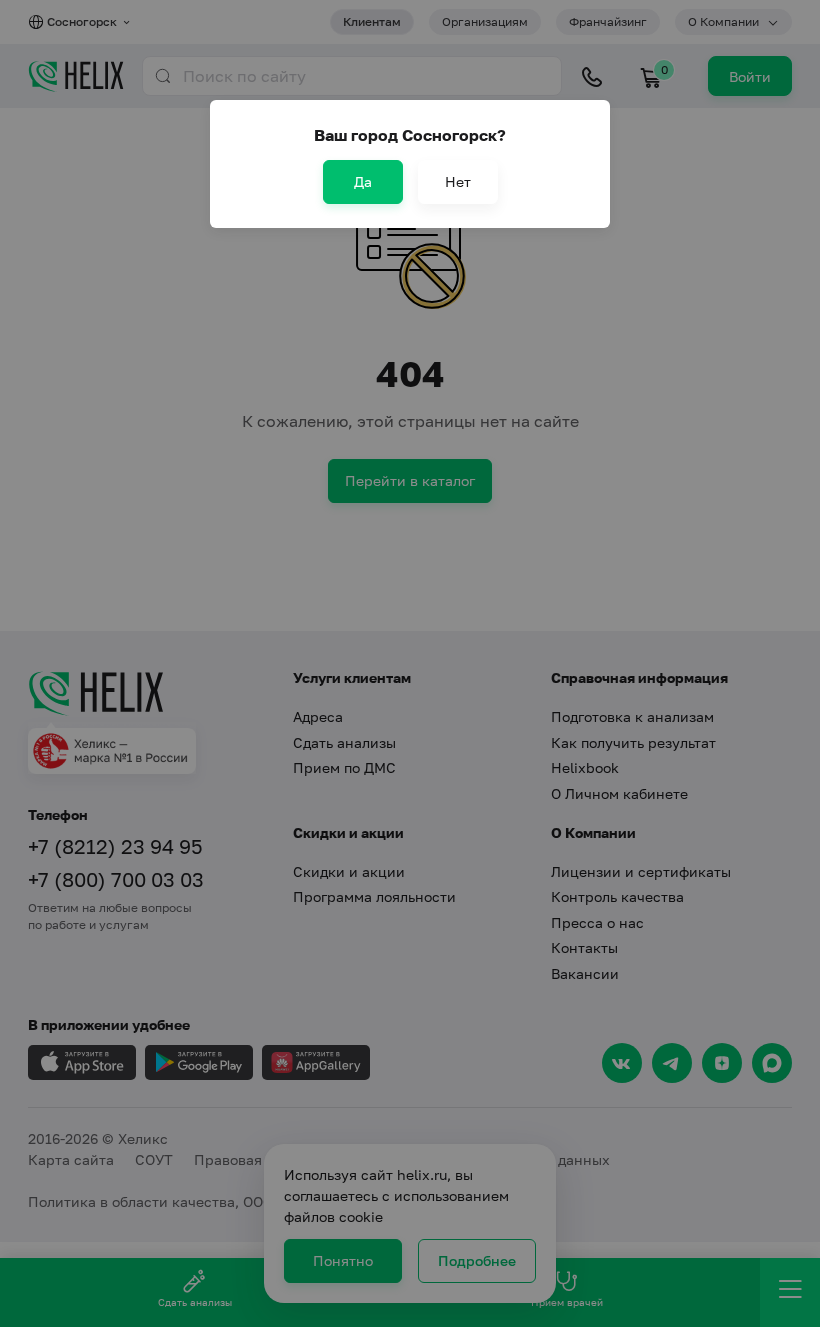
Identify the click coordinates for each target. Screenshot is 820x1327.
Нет (458, 181)
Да (363, 181)
